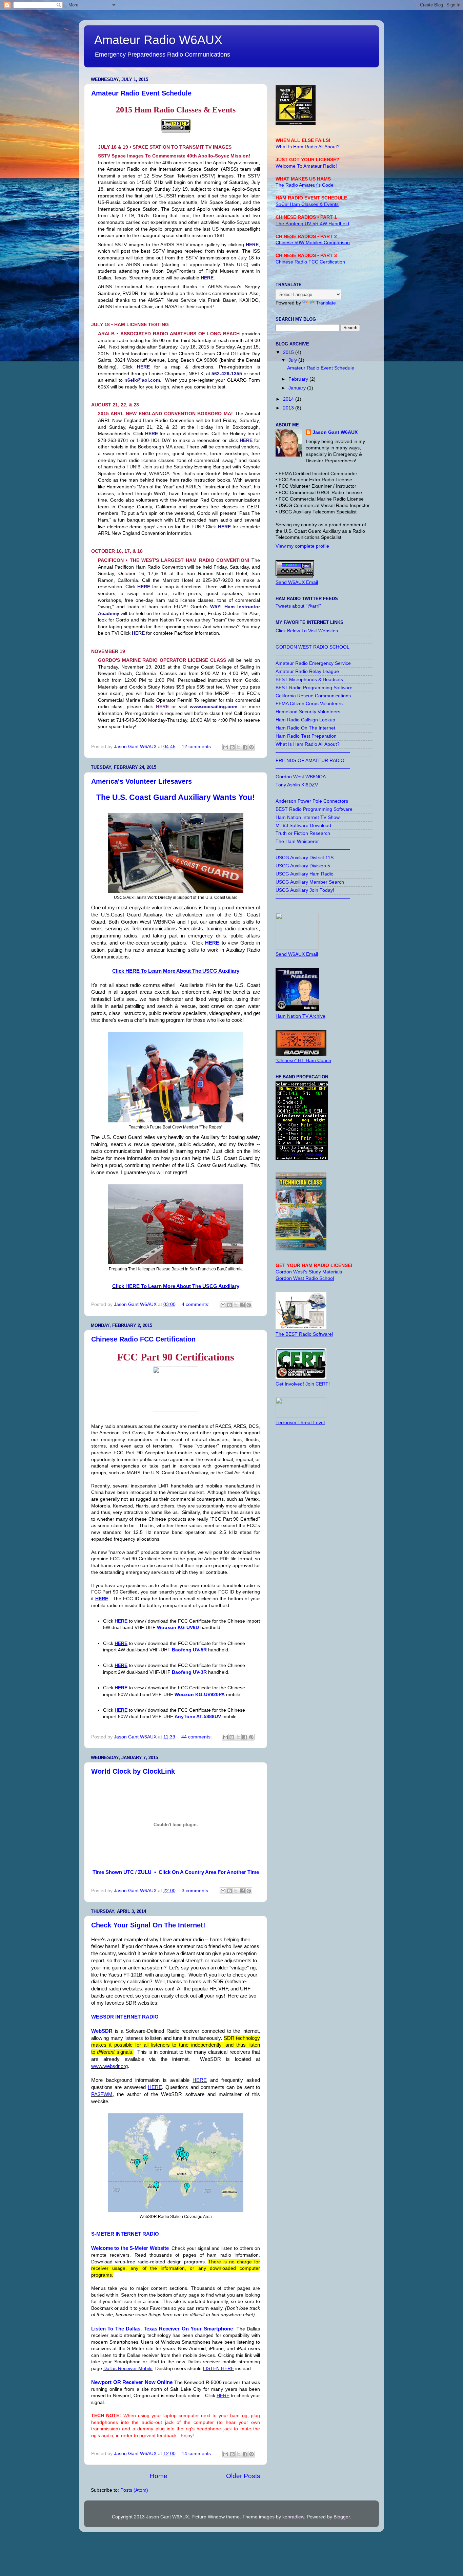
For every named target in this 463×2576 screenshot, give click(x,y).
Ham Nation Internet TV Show (308, 817)
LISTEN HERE (218, 2368)
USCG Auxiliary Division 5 (303, 866)
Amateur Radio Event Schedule (141, 93)
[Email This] (226, 747)
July (293, 360)
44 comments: (197, 1737)
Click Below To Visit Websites (307, 631)
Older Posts (243, 2476)
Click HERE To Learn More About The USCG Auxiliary (176, 971)
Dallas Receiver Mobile (128, 2368)
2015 (289, 352)
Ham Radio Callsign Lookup (305, 720)
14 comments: (198, 2454)
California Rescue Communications (313, 696)
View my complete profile (302, 546)
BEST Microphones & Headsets (309, 680)
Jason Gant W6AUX (335, 432)
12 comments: (198, 747)
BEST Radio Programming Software (314, 688)
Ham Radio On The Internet (305, 728)
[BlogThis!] (232, 747)
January (298, 388)
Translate (326, 303)
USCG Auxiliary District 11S (305, 858)
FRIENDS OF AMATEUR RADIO (310, 761)
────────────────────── (313, 639)
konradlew (293, 2517)
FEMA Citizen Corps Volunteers (309, 704)
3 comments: (196, 1891)
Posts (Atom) (134, 2490)
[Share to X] (239, 747)
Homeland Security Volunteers (308, 712)
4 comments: (196, 1304)
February (299, 379)
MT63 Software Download (303, 826)
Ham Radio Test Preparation (306, 736)
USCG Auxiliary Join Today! (305, 890)
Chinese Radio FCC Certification (143, 1339)
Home (159, 2476)
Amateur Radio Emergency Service (313, 663)
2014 (289, 399)
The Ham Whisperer (297, 841)
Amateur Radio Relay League (307, 671)
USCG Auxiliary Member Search (310, 882)
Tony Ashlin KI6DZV (297, 785)
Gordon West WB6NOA (301, 777)
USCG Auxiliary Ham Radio (305, 874)
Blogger (342, 2517)
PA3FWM (102, 2094)
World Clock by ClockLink (133, 1771)
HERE (212, 943)
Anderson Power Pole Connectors (312, 801)
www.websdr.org (109, 2066)
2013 (289, 408)
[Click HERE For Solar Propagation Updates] (302, 1159)
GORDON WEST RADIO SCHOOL (313, 647)
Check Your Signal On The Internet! (148, 1925)
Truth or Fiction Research (303, 833)
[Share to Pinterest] (251, 747)
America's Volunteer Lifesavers (142, 781)
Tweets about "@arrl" (298, 606)
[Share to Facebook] (245, 747)
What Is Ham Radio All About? (308, 744)
